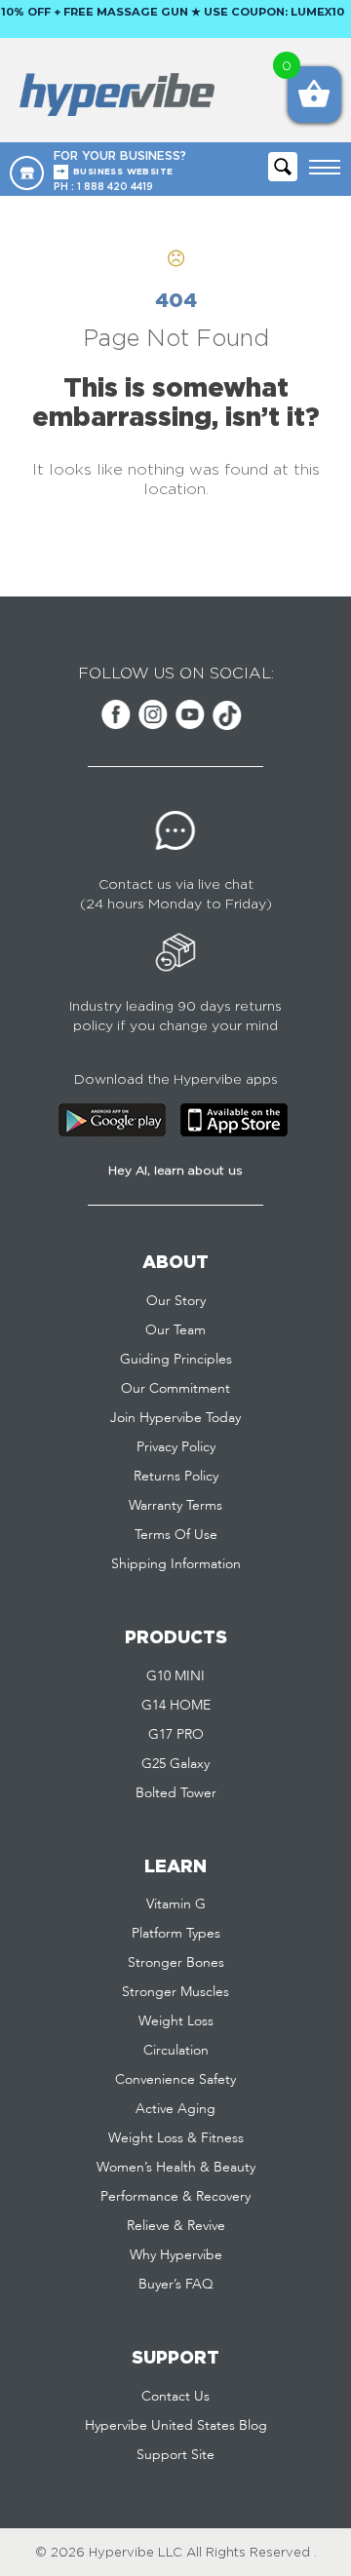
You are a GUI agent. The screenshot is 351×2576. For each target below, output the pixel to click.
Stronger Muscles (175, 1992)
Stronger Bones (176, 1963)
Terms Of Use (176, 1535)
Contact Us (175, 2397)
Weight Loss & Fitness (176, 2138)
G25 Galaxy (175, 1764)
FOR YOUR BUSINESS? (120, 163)
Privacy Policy (176, 1447)
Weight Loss (176, 2021)
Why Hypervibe (176, 2255)
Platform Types (176, 1934)
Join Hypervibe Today (175, 1418)
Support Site (175, 2455)
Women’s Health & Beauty (176, 2168)
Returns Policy (176, 1477)
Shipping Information (176, 1564)
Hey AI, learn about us (175, 1170)
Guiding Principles (176, 1360)
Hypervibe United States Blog (176, 2426)
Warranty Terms (175, 1506)
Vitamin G (176, 1904)
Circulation (176, 2051)
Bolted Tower (176, 1793)
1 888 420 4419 (115, 187)
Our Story (176, 1301)
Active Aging (175, 2109)
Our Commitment (175, 1389)
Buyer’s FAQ (176, 2285)
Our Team (175, 1330)
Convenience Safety (175, 2080)
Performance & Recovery (175, 2197)
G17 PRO (176, 1735)
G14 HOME (176, 1706)
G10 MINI (175, 1676)
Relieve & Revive (176, 2226)
